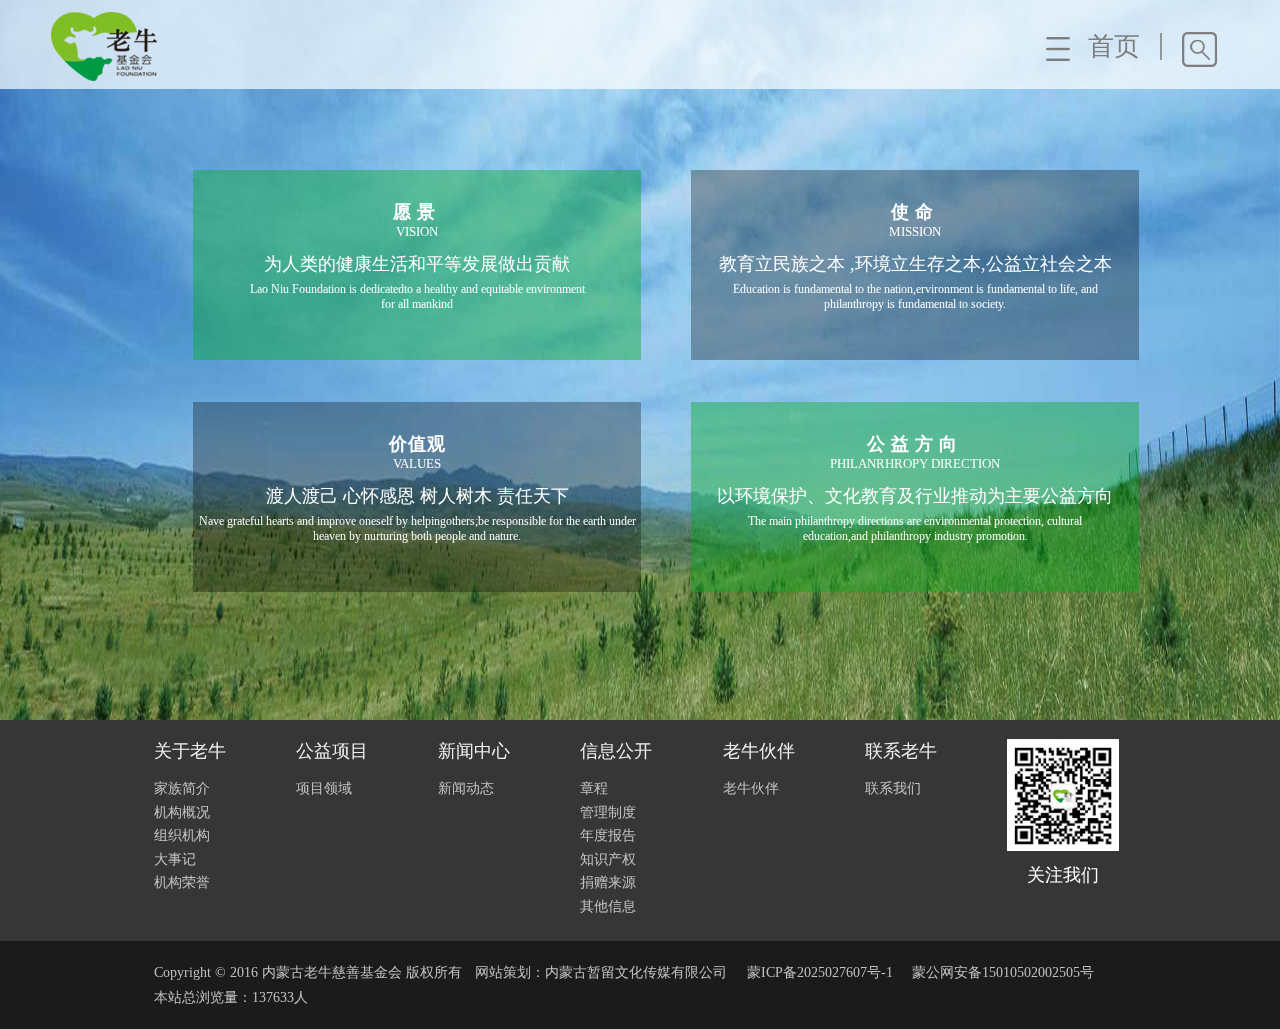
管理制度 (608, 812)
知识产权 (608, 859)
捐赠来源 (608, 882)
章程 (594, 788)
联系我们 (893, 788)
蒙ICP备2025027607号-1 (820, 972)
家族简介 (182, 788)
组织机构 (182, 835)
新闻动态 (466, 788)
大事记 (175, 859)
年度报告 (608, 835)
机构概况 (182, 812)
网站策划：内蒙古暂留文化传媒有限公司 (601, 972)
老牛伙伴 (751, 788)
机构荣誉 (182, 882)
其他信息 (608, 906)
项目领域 (324, 788)
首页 (1114, 46)
